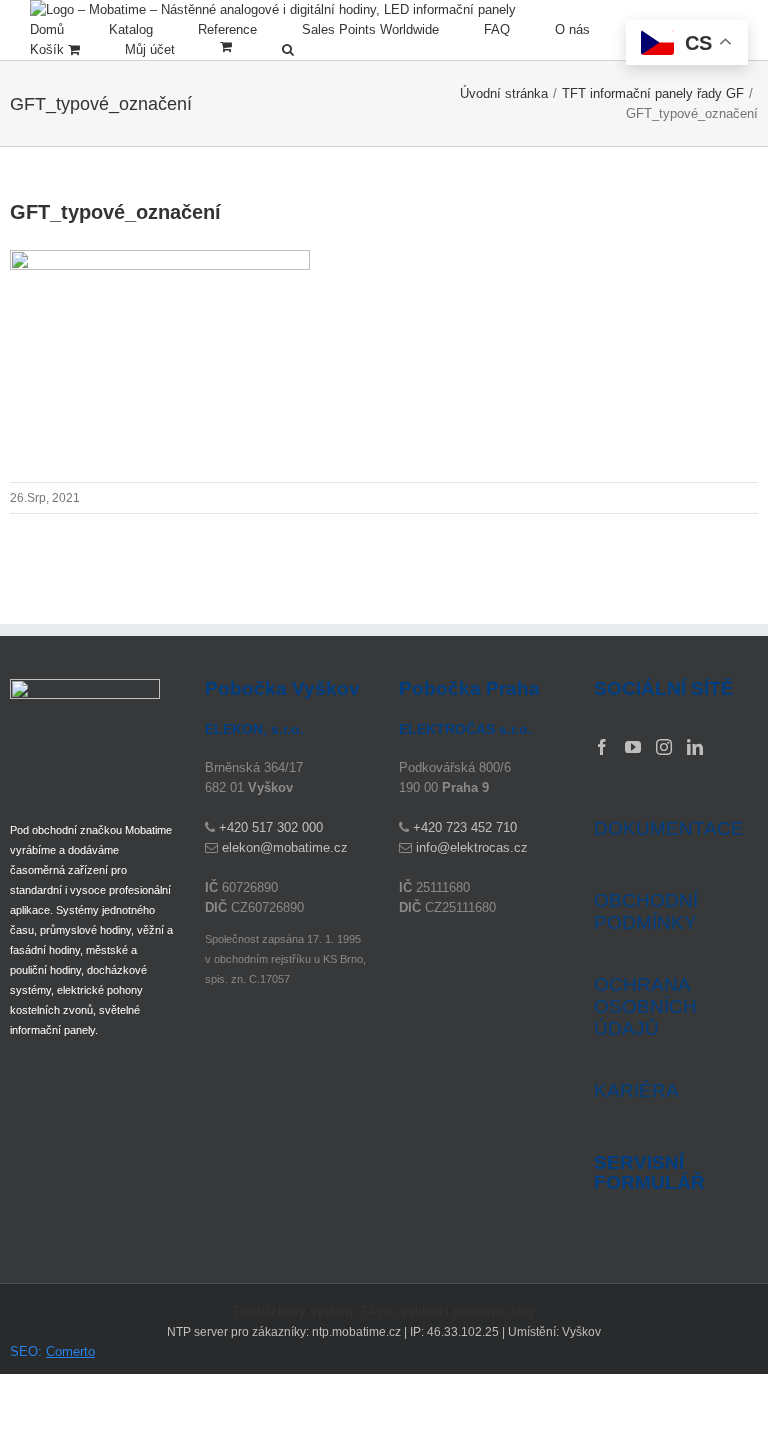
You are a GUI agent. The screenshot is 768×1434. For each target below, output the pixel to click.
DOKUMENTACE (669, 828)
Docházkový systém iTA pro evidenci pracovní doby (384, 1311)
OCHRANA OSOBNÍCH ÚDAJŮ (645, 1006)
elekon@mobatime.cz (285, 847)
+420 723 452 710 (465, 827)
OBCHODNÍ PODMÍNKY (646, 911)
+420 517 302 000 (271, 827)
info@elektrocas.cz (472, 847)
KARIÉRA (636, 1090)
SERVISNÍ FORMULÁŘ (649, 1173)
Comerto (70, 1351)
